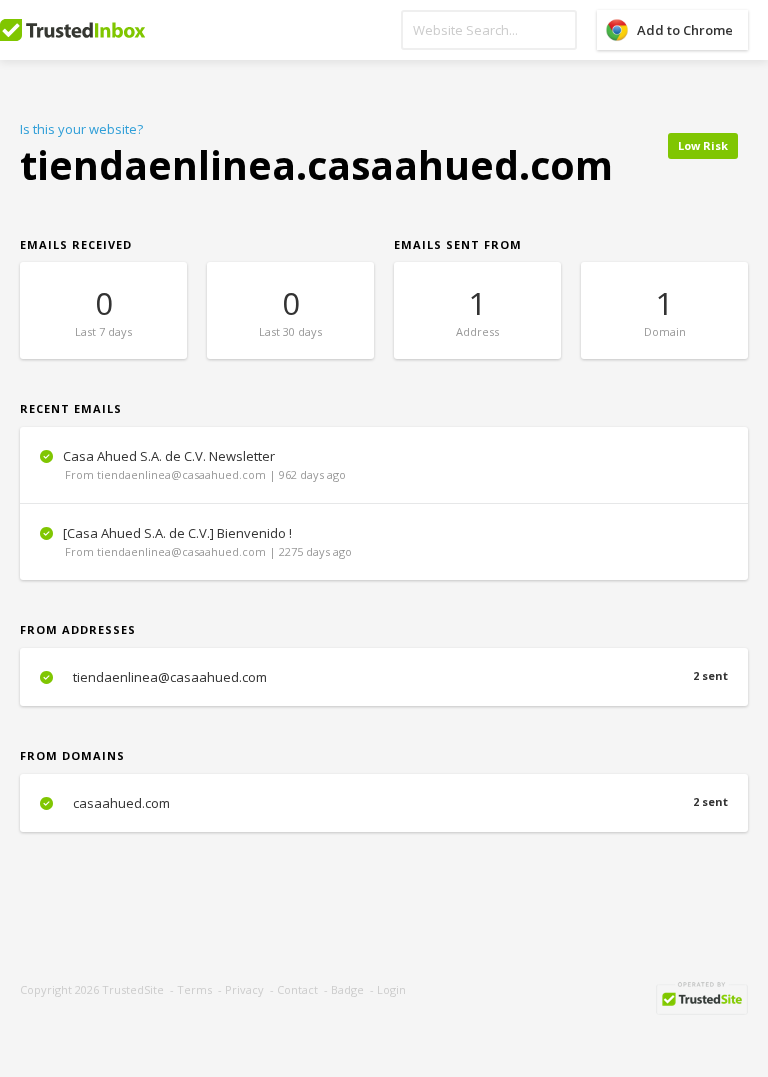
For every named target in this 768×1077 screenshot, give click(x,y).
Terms (194, 989)
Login (391, 989)
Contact (297, 989)
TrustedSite (133, 989)
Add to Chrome (685, 30)
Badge (347, 989)
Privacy (244, 989)
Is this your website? (81, 129)
